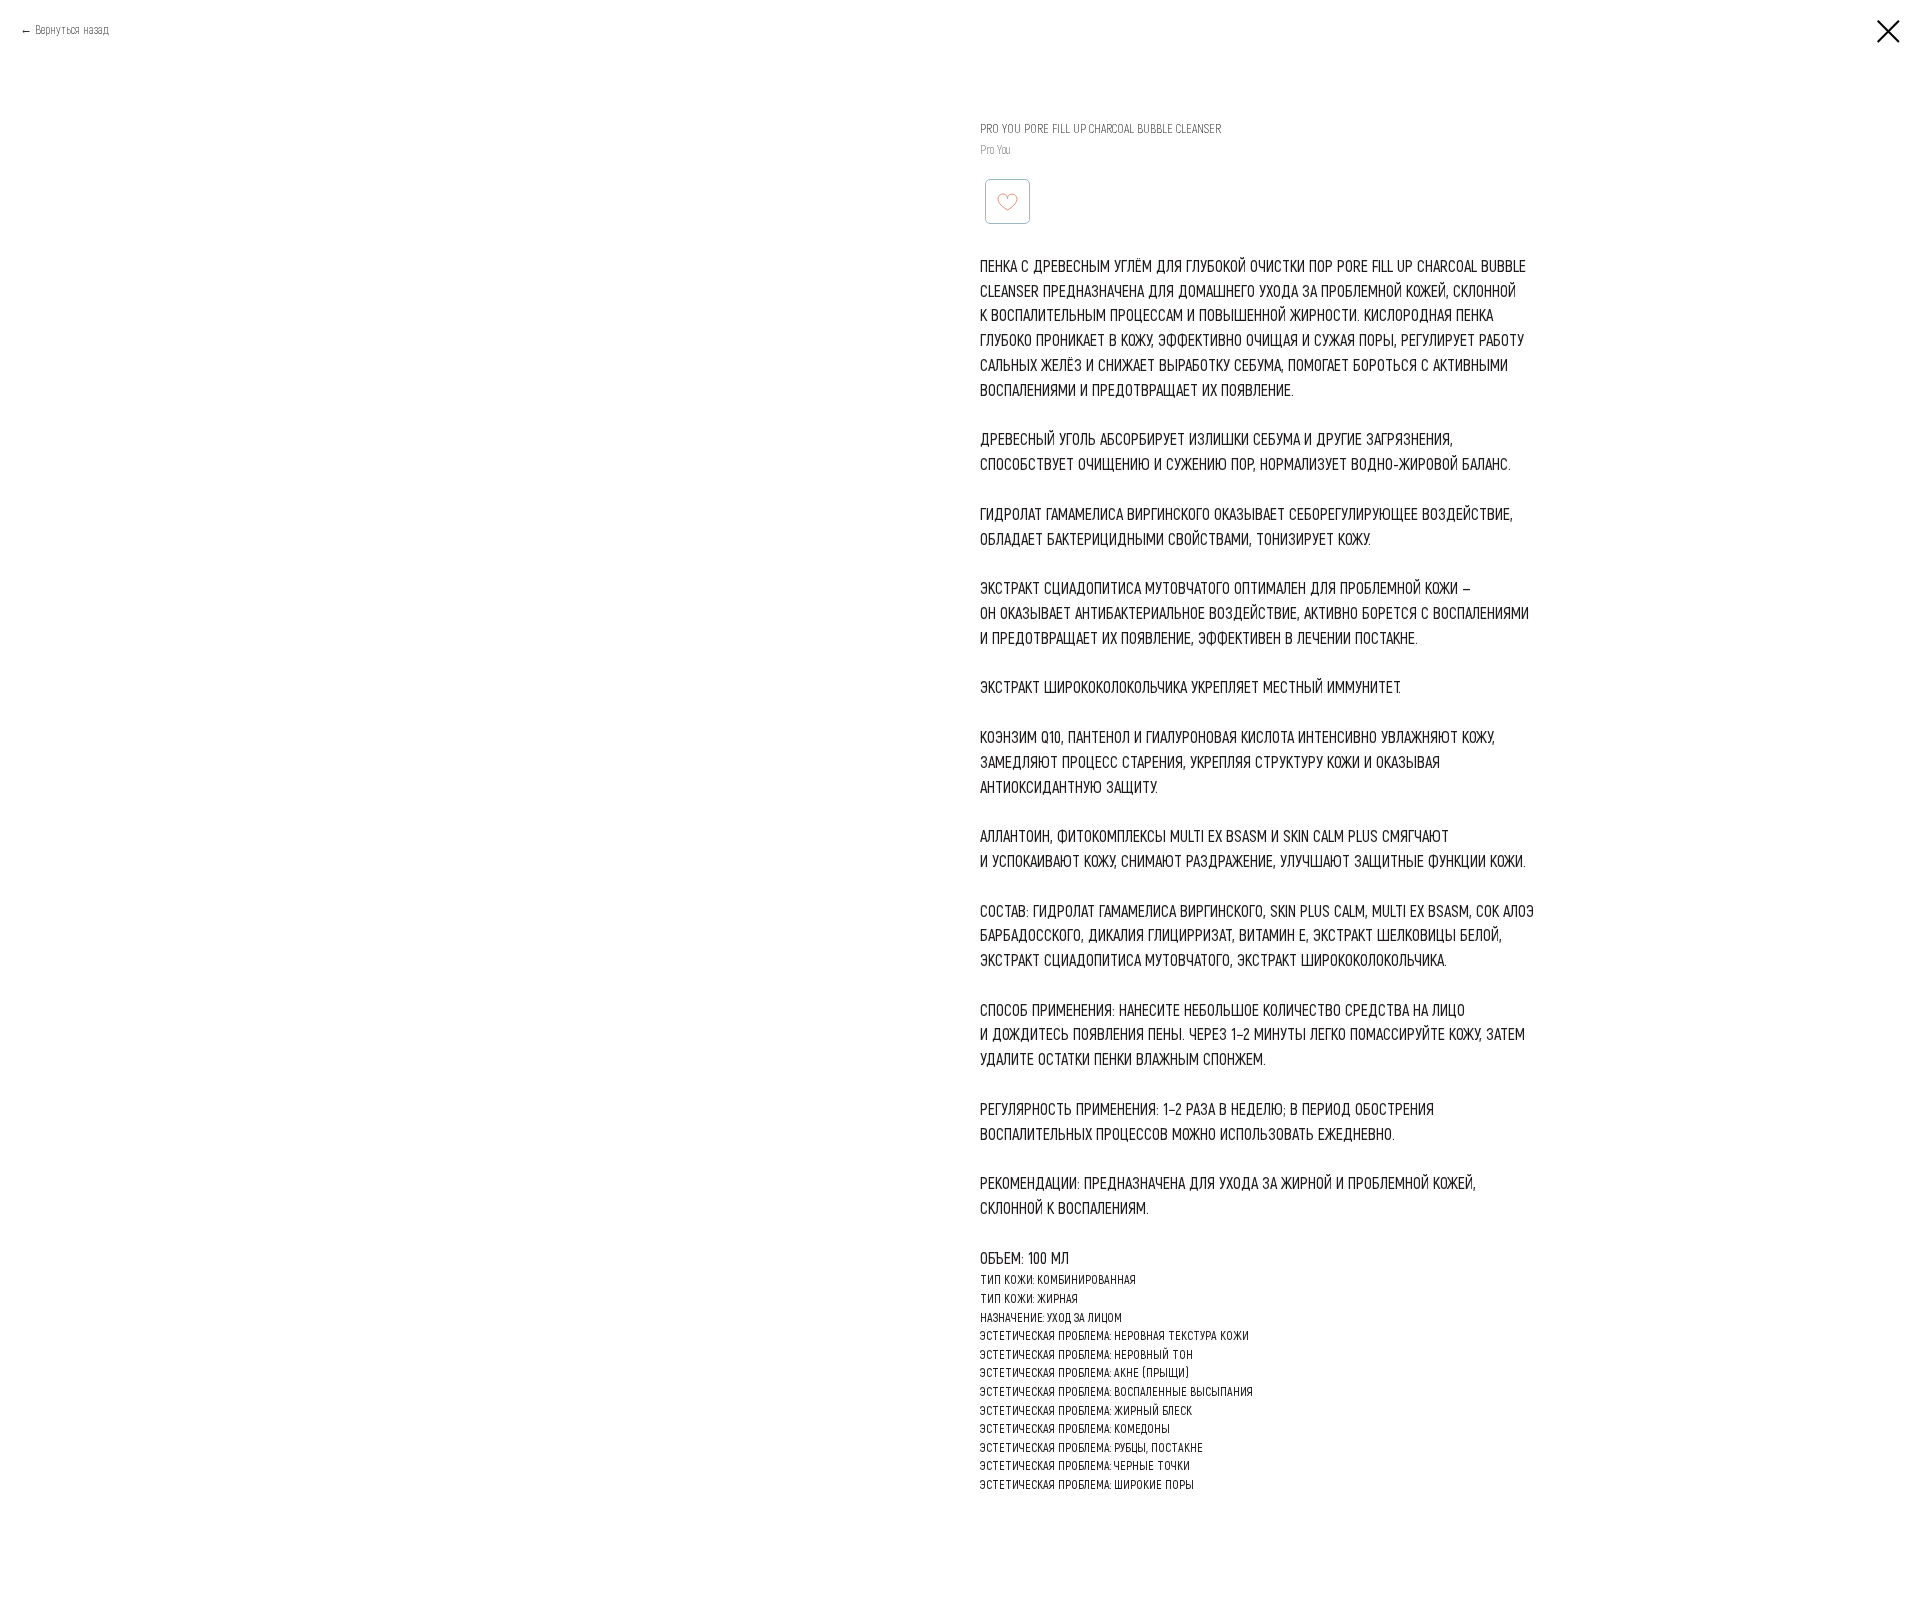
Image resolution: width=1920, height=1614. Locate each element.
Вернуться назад (72, 29)
